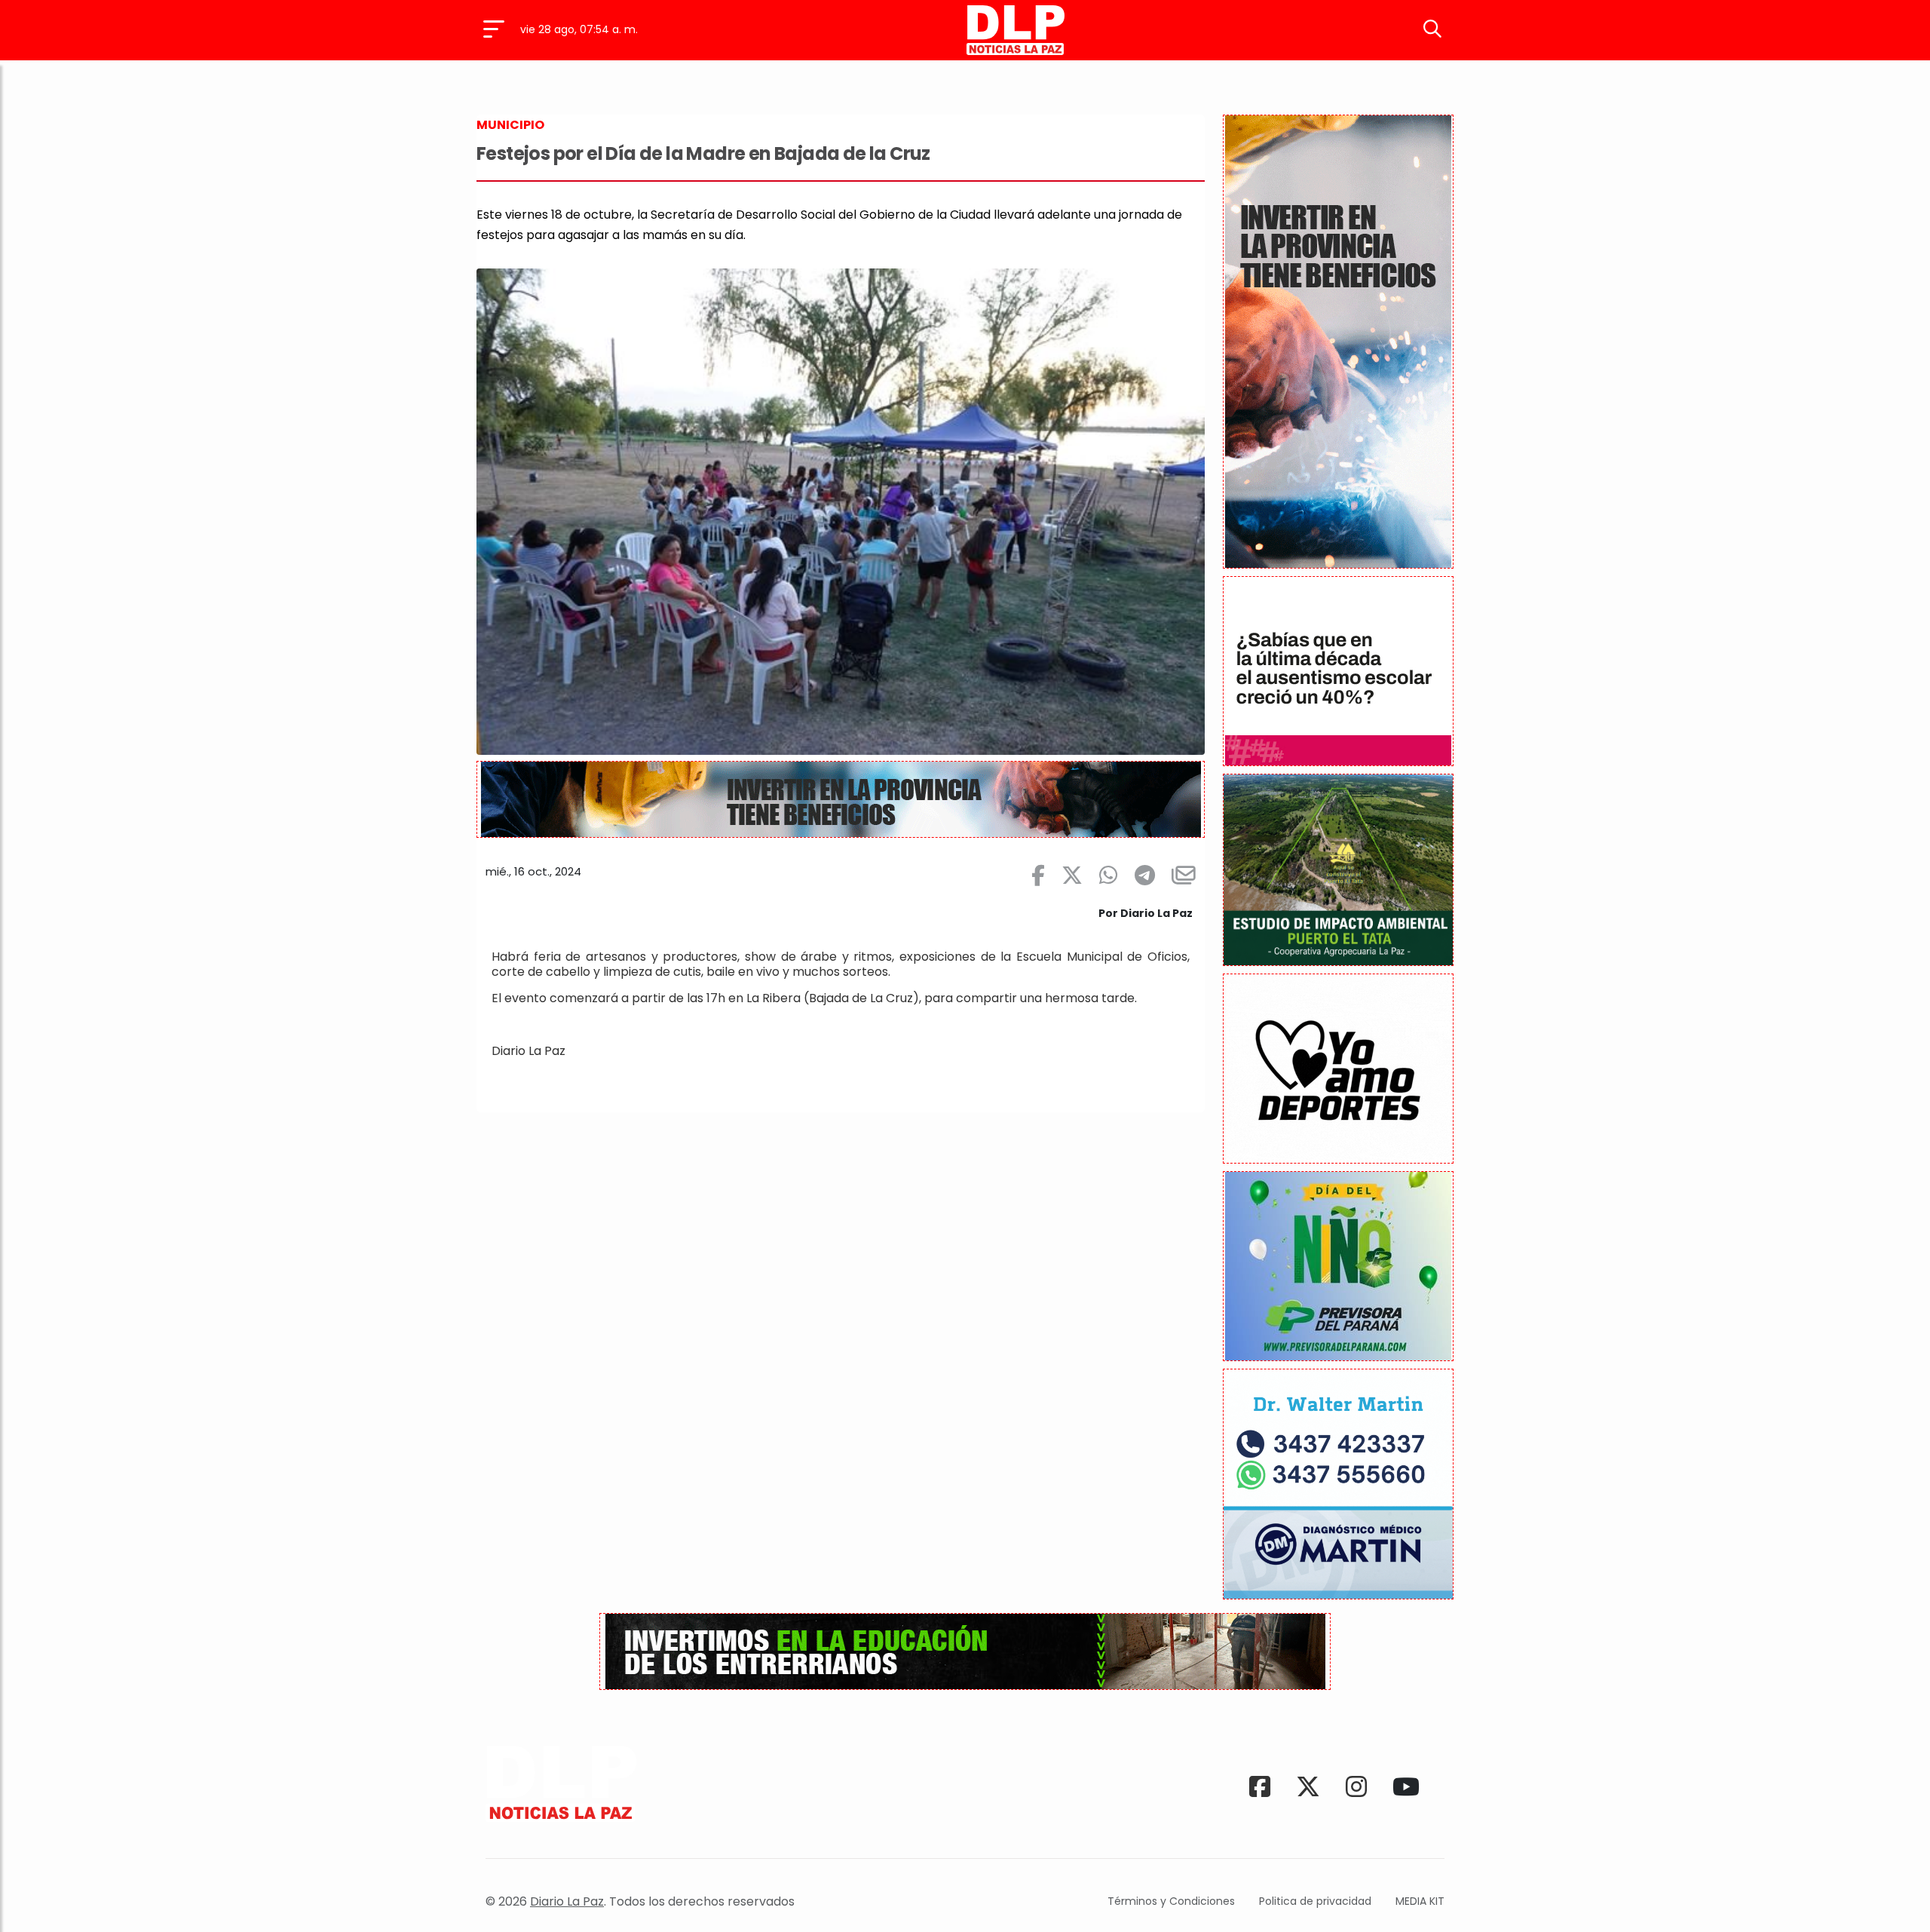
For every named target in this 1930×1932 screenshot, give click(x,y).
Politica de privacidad (1315, 1901)
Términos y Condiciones (1171, 1901)
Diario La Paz (567, 1901)
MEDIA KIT (1420, 1901)
